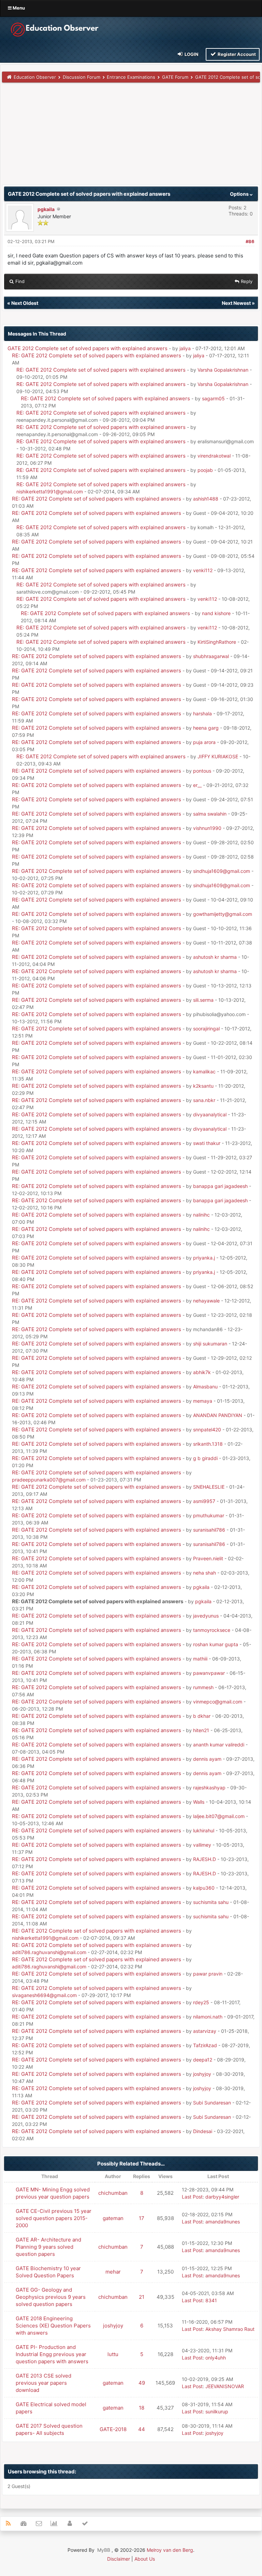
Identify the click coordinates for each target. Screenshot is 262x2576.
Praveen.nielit (208, 1558)
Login (191, 54)
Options (240, 194)
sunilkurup (217, 2411)
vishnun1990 (207, 828)
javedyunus (206, 1616)
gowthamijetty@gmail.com (223, 914)
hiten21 (201, 1730)
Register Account (236, 54)
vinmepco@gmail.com (218, 1702)
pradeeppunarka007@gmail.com (49, 1480)
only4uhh (216, 2358)
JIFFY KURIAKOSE (218, 756)
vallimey (202, 1845)
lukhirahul (204, 1830)
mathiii (200, 1659)
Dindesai (203, 2131)
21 (142, 2297)
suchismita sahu (211, 1902)
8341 (211, 2300)
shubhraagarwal (211, 656)
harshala (202, 713)
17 (142, 2218)
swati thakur (207, 1143)
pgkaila (46, 209)
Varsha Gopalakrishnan (223, 370)
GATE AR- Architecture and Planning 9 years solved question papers (48, 2247)
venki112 (203, 570)
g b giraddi (205, 1458)
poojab (205, 470)
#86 (250, 241)
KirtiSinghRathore (217, 642)
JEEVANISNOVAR (225, 2386)
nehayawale (206, 1301)
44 (142, 2429)
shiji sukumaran (210, 1344)
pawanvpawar (209, 1673)
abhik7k (202, 1372)
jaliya (185, 348)
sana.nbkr (204, 1100)
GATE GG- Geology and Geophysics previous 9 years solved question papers (51, 2297)
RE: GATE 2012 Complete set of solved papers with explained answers (97, 355)
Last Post (192, 2197)
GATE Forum (175, 77)
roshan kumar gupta (216, 1644)
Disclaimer (119, 2559)
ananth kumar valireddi (219, 1745)
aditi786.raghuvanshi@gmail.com (49, 1952)
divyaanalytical (210, 1114)
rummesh (203, 1687)
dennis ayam (207, 1759)
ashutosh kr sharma (215, 957)
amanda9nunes (223, 2222)
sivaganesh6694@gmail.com (44, 1995)
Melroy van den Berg (170, 2550)
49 (142, 2383)
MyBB (104, 2550)
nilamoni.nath (208, 2017)
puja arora (204, 742)
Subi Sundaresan (212, 2103)
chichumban (113, 2193)
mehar (113, 2272)
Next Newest (236, 303)
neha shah (205, 1573)
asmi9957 (204, 1501)
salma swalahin (210, 814)
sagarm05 (213, 398)
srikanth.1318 (208, 1444)
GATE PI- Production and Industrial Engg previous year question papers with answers (52, 2354)
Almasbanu (205, 1387)
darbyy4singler (222, 2197)
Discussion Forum (82, 77)
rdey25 (201, 2002)
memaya (203, 1401)
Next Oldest (25, 303)
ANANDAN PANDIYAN (218, 1415)
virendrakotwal (214, 456)
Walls (199, 1802)
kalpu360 (204, 1888)
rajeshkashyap (209, 1788)
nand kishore (216, 613)
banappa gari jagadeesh (220, 1186)
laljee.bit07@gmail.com (219, 1816)
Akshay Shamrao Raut (230, 2329)
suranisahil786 (209, 1530)
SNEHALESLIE (209, 1487)
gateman (113, 2218)
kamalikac (204, 1071)
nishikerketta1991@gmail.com (50, 492)
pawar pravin (208, 1974)
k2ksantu (203, 1086)
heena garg (206, 728)
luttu (113, 2354)
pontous (202, 771)
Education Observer (35, 77)
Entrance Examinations (131, 77)
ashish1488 (206, 499)
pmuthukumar (209, 1515)
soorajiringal (206, 1029)
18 (142, 2408)
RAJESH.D (205, 1859)
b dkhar (202, 1716)
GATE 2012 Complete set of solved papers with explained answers (88, 348)
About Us (145, 2559)
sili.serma (203, 1000)
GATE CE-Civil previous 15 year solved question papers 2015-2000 (54, 2218)
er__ (197, 785)
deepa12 (203, 2060)
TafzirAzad (205, 2045)
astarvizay (205, 2031)
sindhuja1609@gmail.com (222, 871)
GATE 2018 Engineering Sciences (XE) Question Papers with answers (53, 2326)
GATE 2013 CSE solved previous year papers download (43, 2383)
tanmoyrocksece (212, 1630)
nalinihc (201, 1215)
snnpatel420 (207, 1430)
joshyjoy (202, 2074)
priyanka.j (204, 1258)
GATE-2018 (113, 2429)
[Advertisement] (131, 137)
